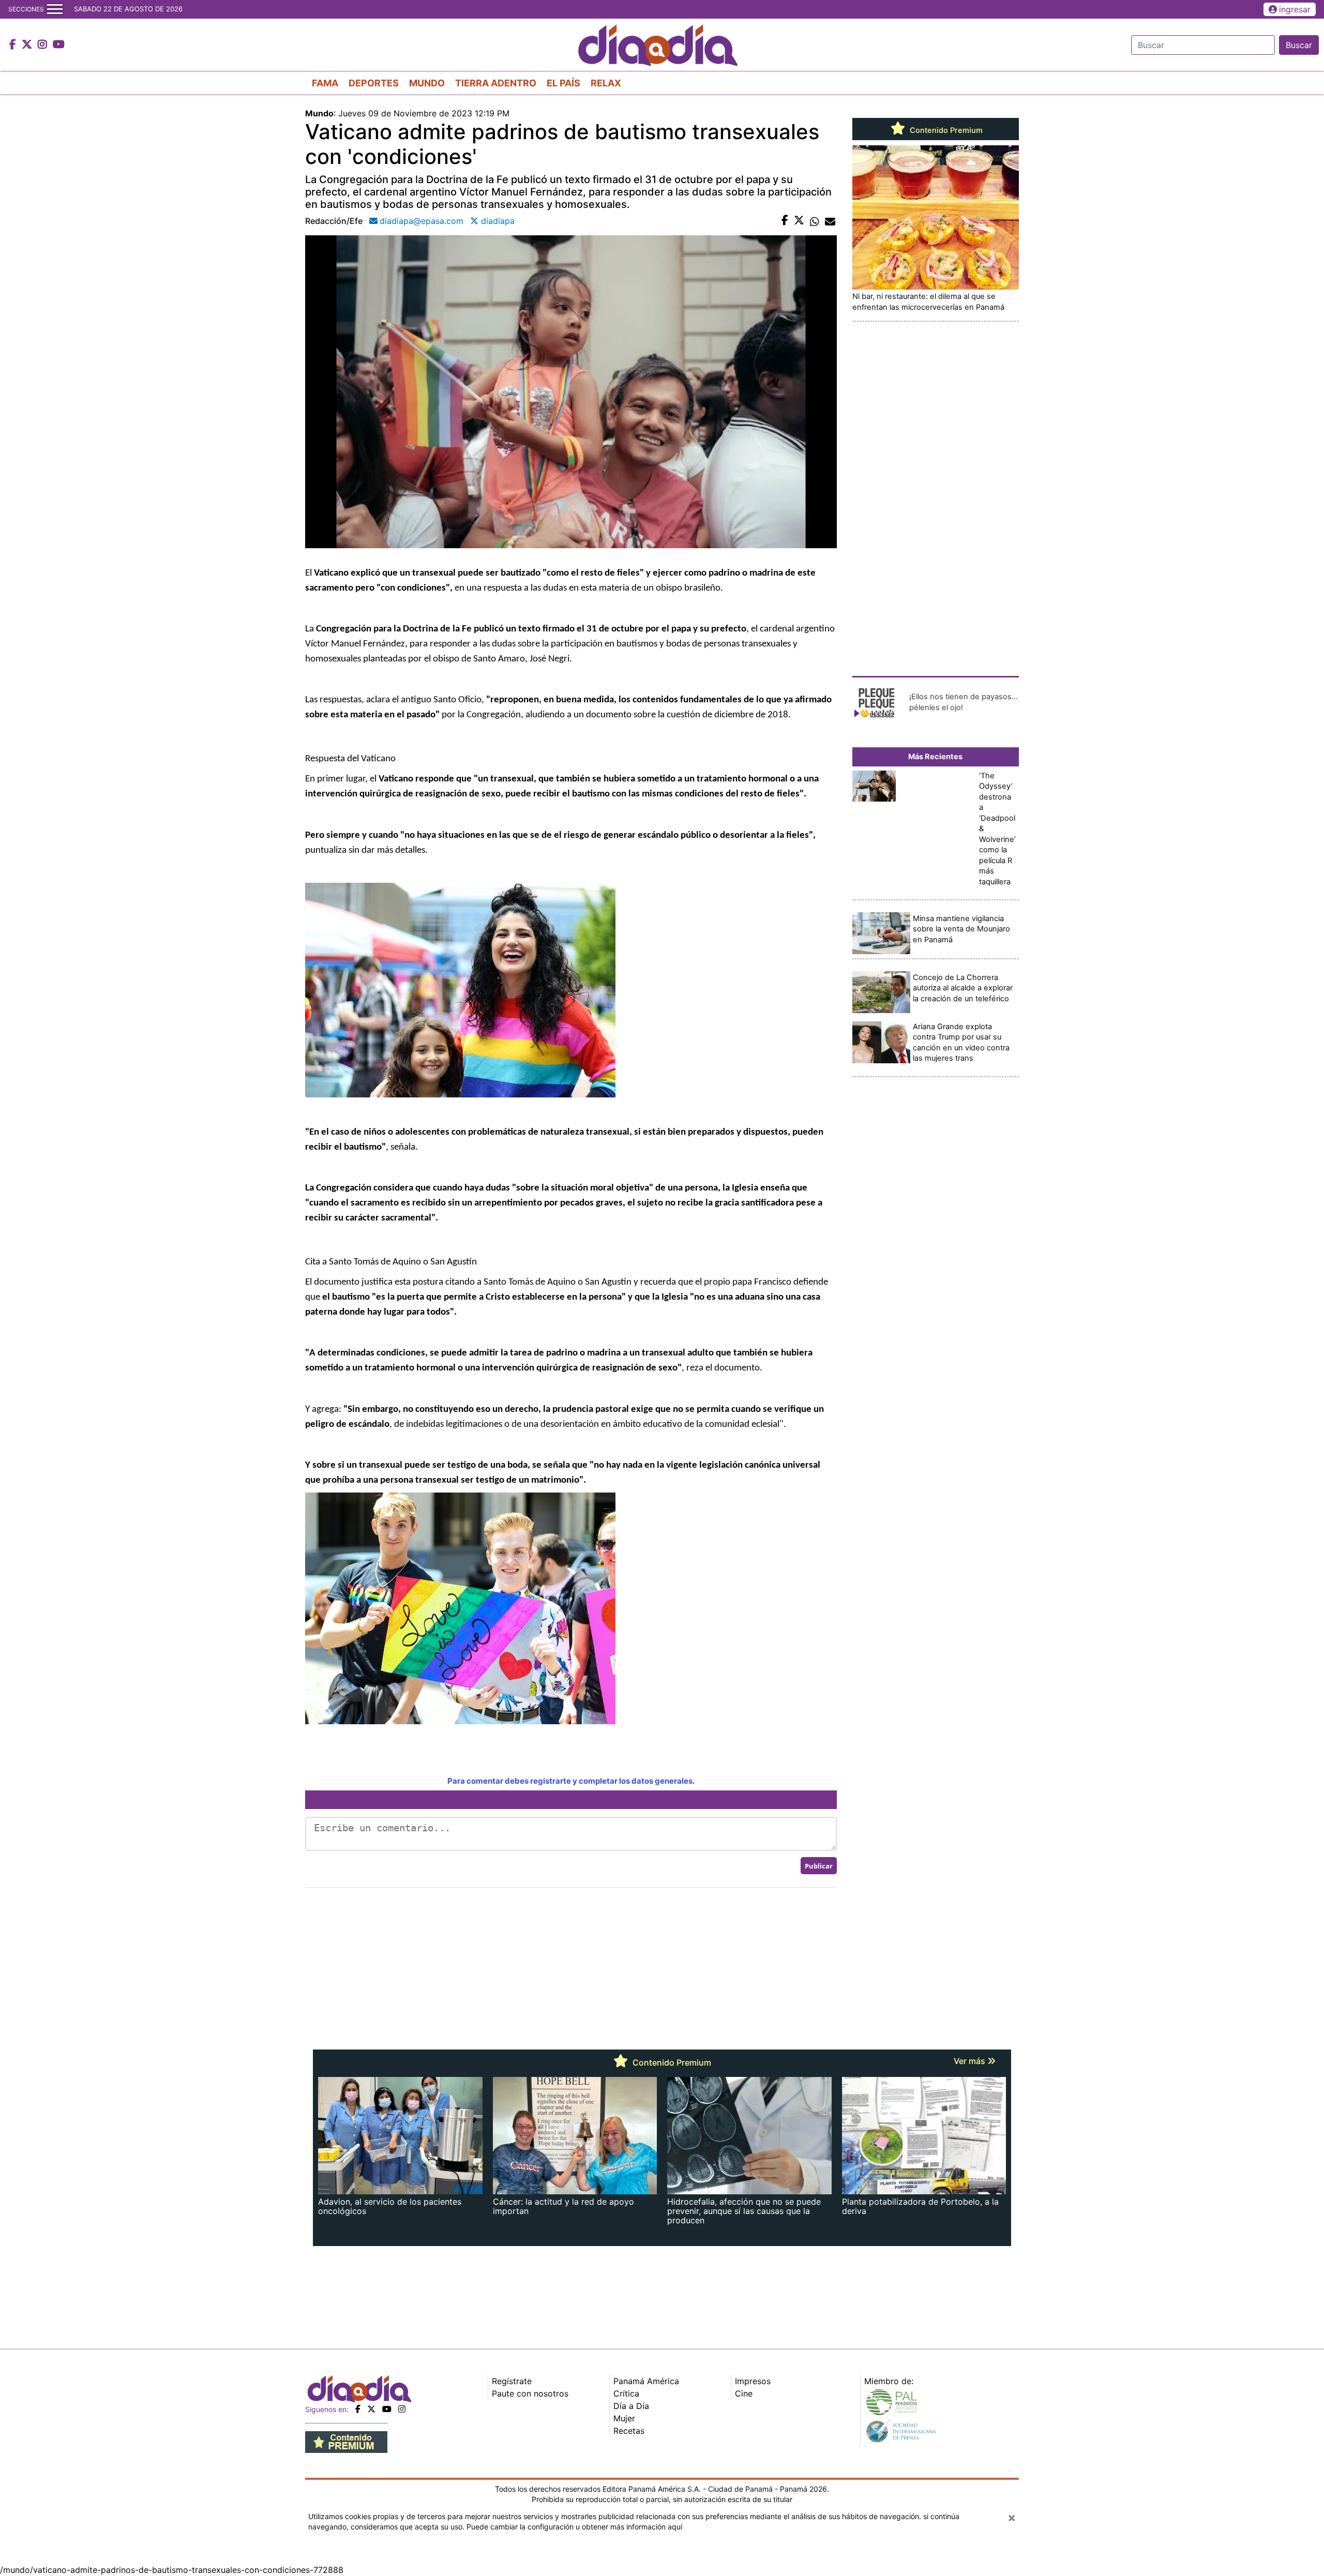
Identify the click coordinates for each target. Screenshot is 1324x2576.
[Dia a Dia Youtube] (59, 45)
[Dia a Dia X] (28, 45)
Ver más (971, 2061)
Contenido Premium (945, 130)
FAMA (325, 83)
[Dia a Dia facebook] (14, 45)
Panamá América (646, 2381)
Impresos (753, 2381)
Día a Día (631, 2406)
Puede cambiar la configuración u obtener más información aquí (574, 2527)
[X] (371, 2409)
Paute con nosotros (530, 2393)
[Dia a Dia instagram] (44, 45)
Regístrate (512, 2381)
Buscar (1299, 45)
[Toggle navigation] (55, 9)
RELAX (606, 83)
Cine (744, 2393)
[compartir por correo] (830, 221)
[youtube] (387, 2409)
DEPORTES (374, 83)
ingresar (1295, 9)
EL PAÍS (563, 83)
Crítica (626, 2393)
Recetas (629, 2431)
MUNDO (427, 83)
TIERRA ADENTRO (496, 83)
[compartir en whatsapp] (815, 221)
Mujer (624, 2418)
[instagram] (402, 2409)
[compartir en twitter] (799, 221)
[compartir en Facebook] (785, 221)
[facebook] (358, 2409)
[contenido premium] (346, 2442)
